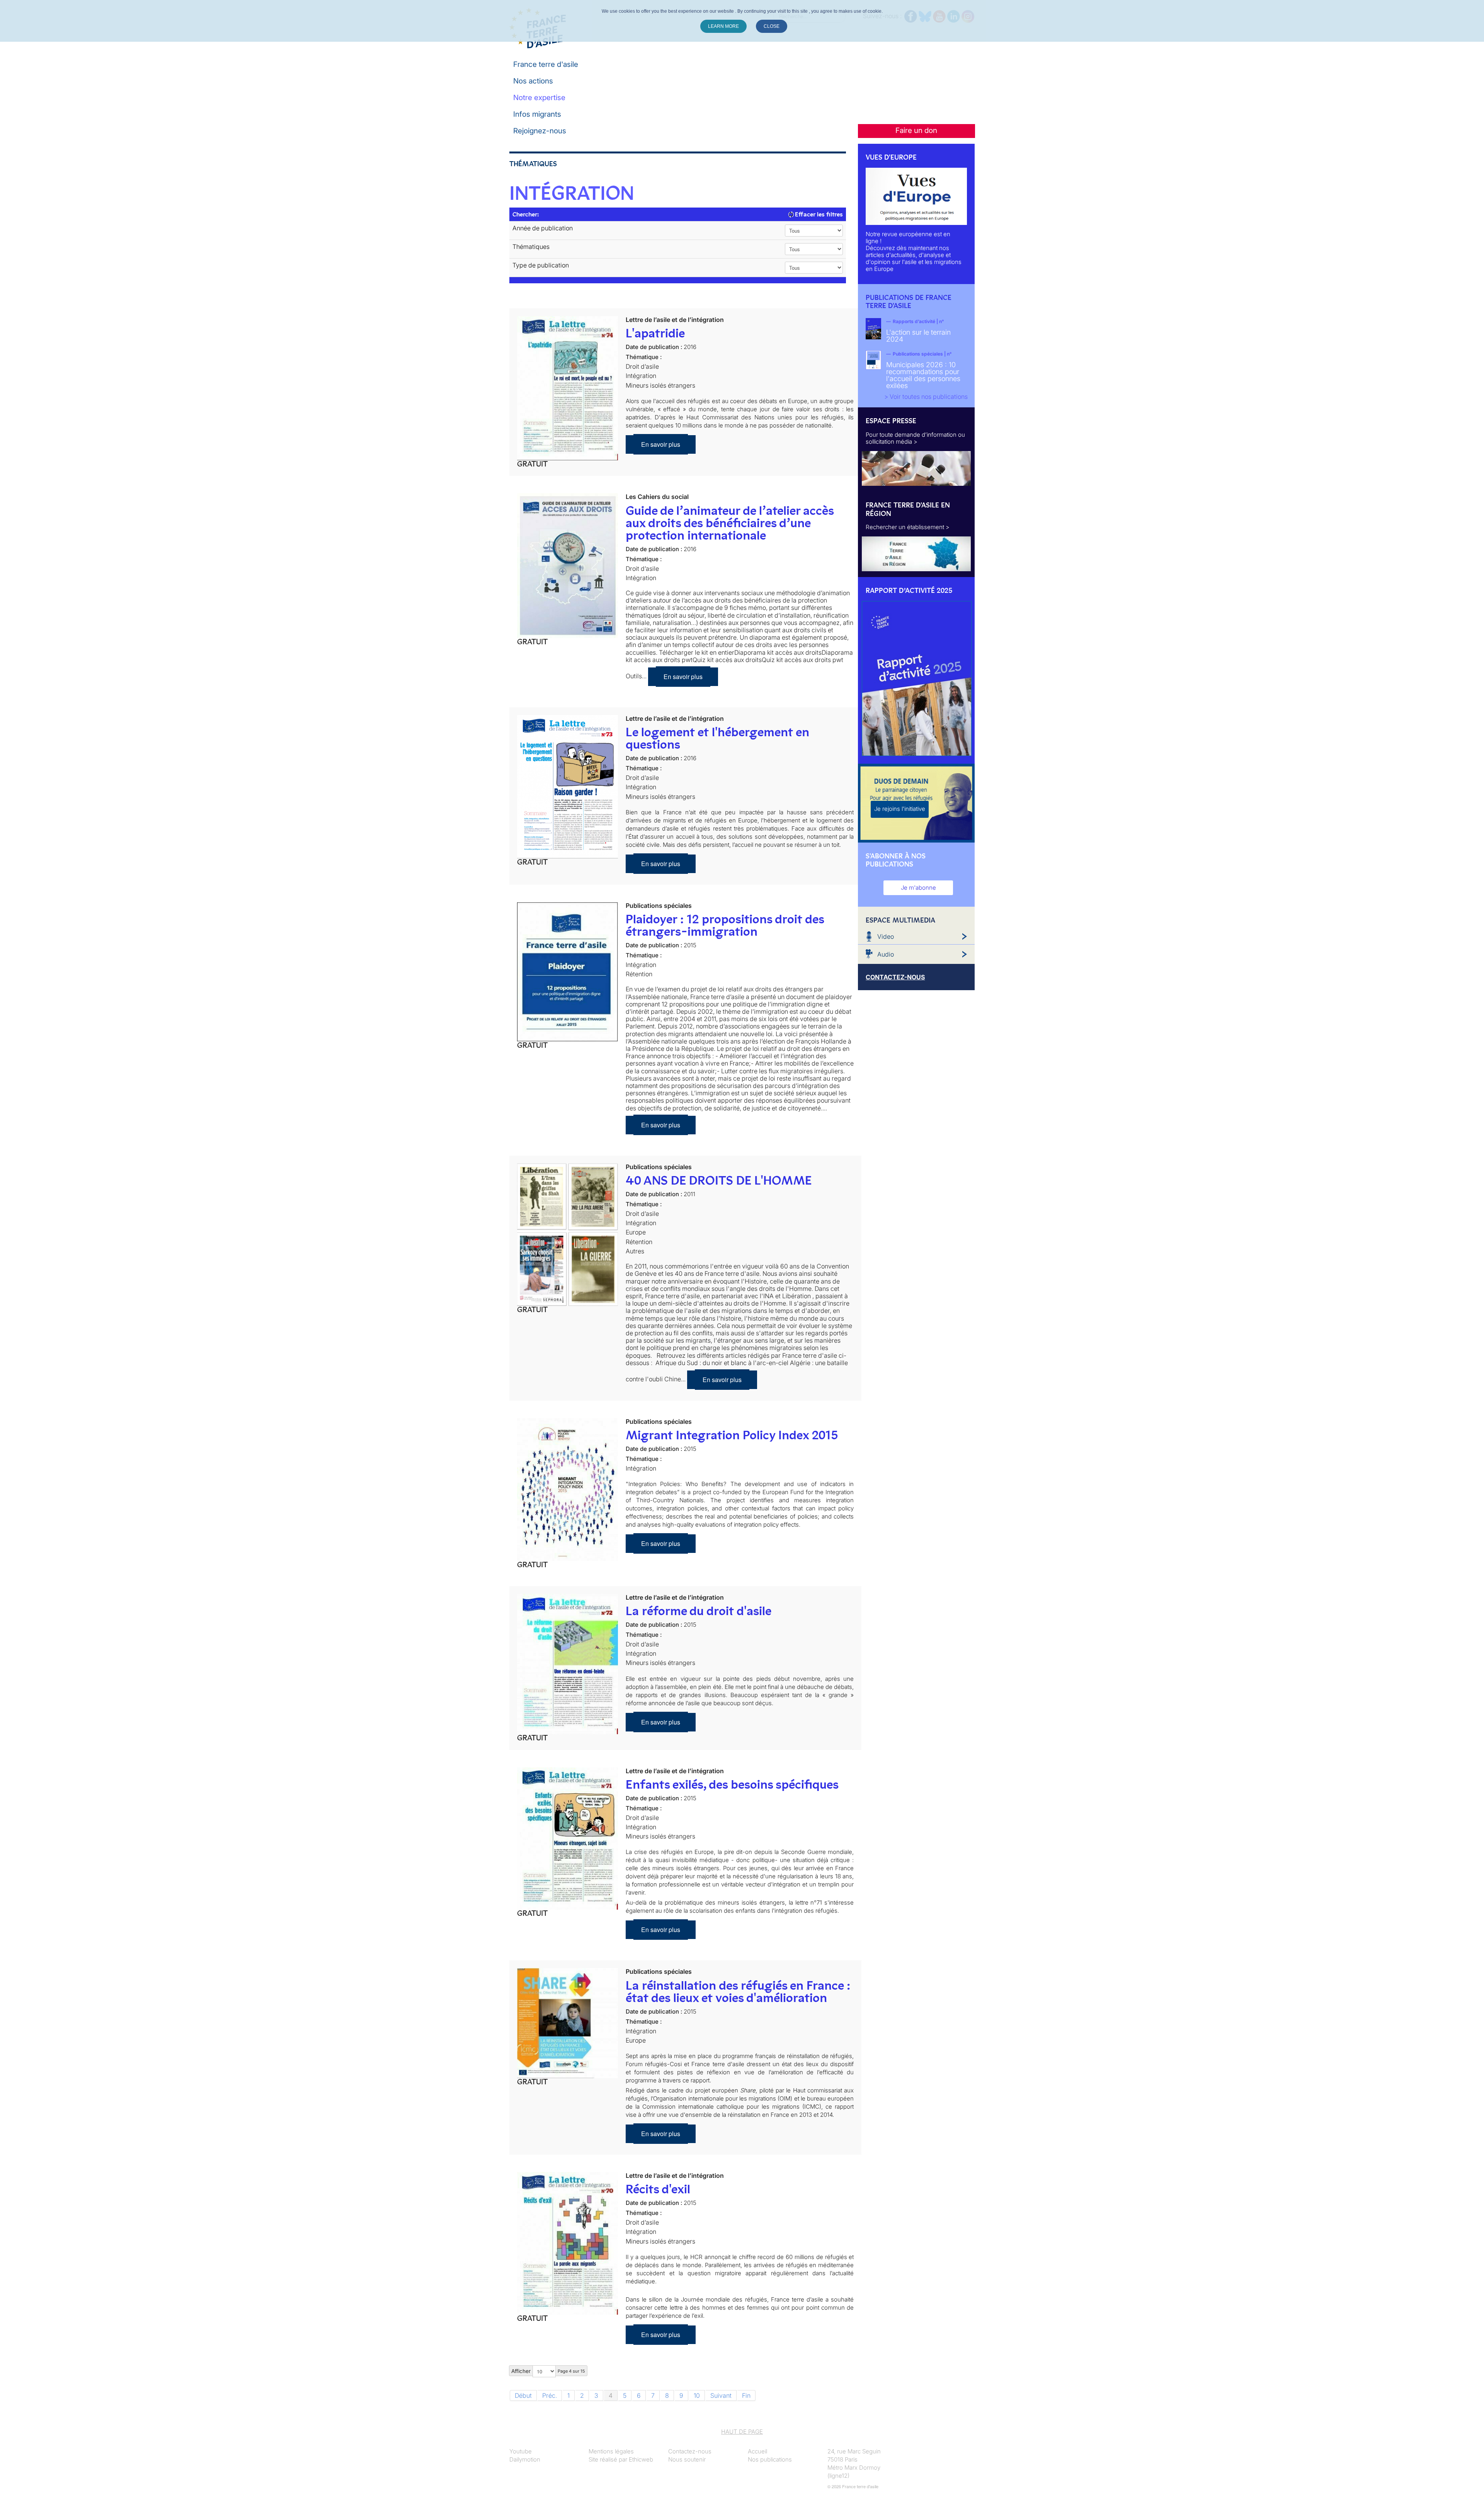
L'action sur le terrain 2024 (918, 336)
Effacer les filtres (818, 214)
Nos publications (770, 2459)
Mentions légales (611, 2451)
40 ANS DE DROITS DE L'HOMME (719, 1180)
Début (523, 2395)
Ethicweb (641, 2459)
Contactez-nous (690, 2451)
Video (886, 936)
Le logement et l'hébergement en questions (717, 738)
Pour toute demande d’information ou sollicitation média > (915, 438)
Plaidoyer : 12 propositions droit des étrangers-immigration (725, 925)
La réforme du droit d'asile (699, 1611)
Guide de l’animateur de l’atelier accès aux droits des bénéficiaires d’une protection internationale (730, 523)
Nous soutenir (687, 2459)
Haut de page (742, 2432)
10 (697, 2395)
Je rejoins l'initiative (900, 809)
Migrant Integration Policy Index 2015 (732, 1435)
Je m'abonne (918, 888)
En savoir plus (661, 444)
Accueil (757, 2451)
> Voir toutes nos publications (926, 397)
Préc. (550, 2395)
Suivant (721, 2395)
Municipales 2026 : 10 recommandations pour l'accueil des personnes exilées (923, 375)
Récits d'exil (658, 2189)
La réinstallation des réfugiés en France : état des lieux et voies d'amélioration (738, 1992)
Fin (746, 2395)
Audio (886, 954)
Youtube (521, 2451)
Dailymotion (525, 2459)
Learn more (723, 26)
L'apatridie (655, 333)
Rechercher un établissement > (908, 527)
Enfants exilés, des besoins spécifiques (732, 1784)
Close (772, 26)
